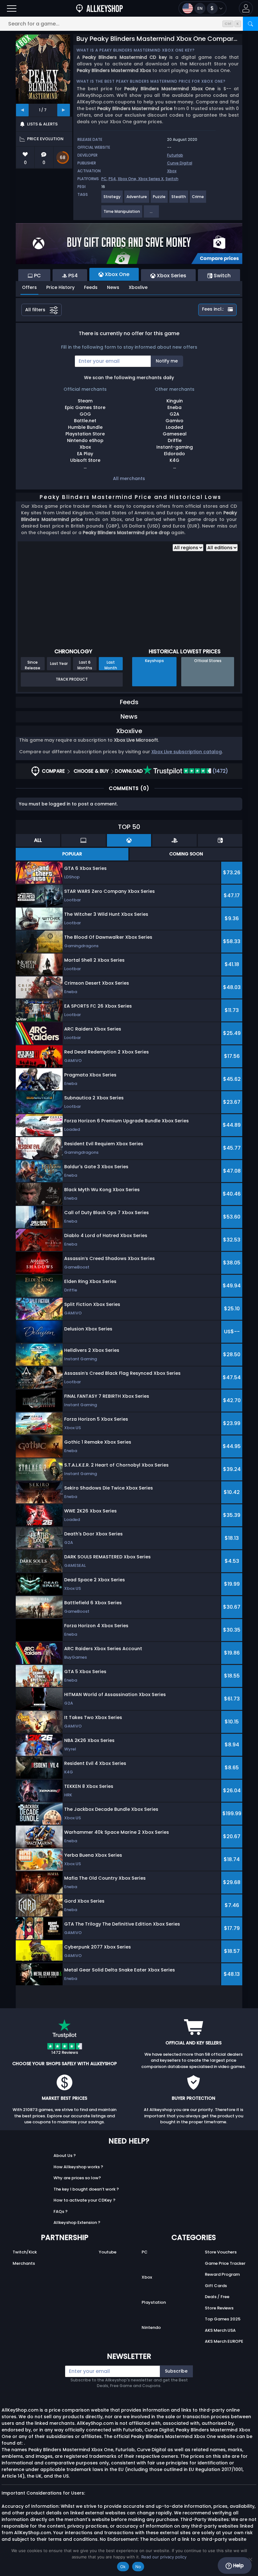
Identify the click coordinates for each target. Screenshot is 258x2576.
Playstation (154, 2302)
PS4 (112, 179)
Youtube (108, 2252)
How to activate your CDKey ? (84, 2200)
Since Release (33, 665)
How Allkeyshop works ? (78, 2167)
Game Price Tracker (225, 2263)
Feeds (91, 287)
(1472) (220, 771)
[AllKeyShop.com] (99, 8)
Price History (60, 287)
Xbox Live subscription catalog (187, 752)
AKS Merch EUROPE (224, 2341)
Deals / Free (217, 2297)
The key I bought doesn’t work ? (86, 2189)
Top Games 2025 (223, 2319)
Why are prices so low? (77, 2178)
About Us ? (65, 2156)
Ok (123, 2567)
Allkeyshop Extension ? (77, 2222)
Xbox (172, 171)
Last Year (59, 663)
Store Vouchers (221, 2252)
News (113, 287)
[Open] (12, 8)
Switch (172, 179)
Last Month (111, 665)
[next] (64, 110)
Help (238, 2565)
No (138, 2567)
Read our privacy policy (164, 2557)
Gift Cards (216, 2286)
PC (104, 179)
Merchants (24, 2263)
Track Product (72, 679)
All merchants (129, 478)
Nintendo (151, 2327)
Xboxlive (138, 287)
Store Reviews (219, 2308)
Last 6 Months (85, 665)
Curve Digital (180, 163)
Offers (29, 287)
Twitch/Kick (25, 2252)
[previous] (22, 110)
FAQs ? (61, 2211)
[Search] (250, 24)
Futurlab (175, 155)
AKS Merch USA (220, 2330)
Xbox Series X (151, 179)
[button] (246, 8)
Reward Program (222, 2274)
